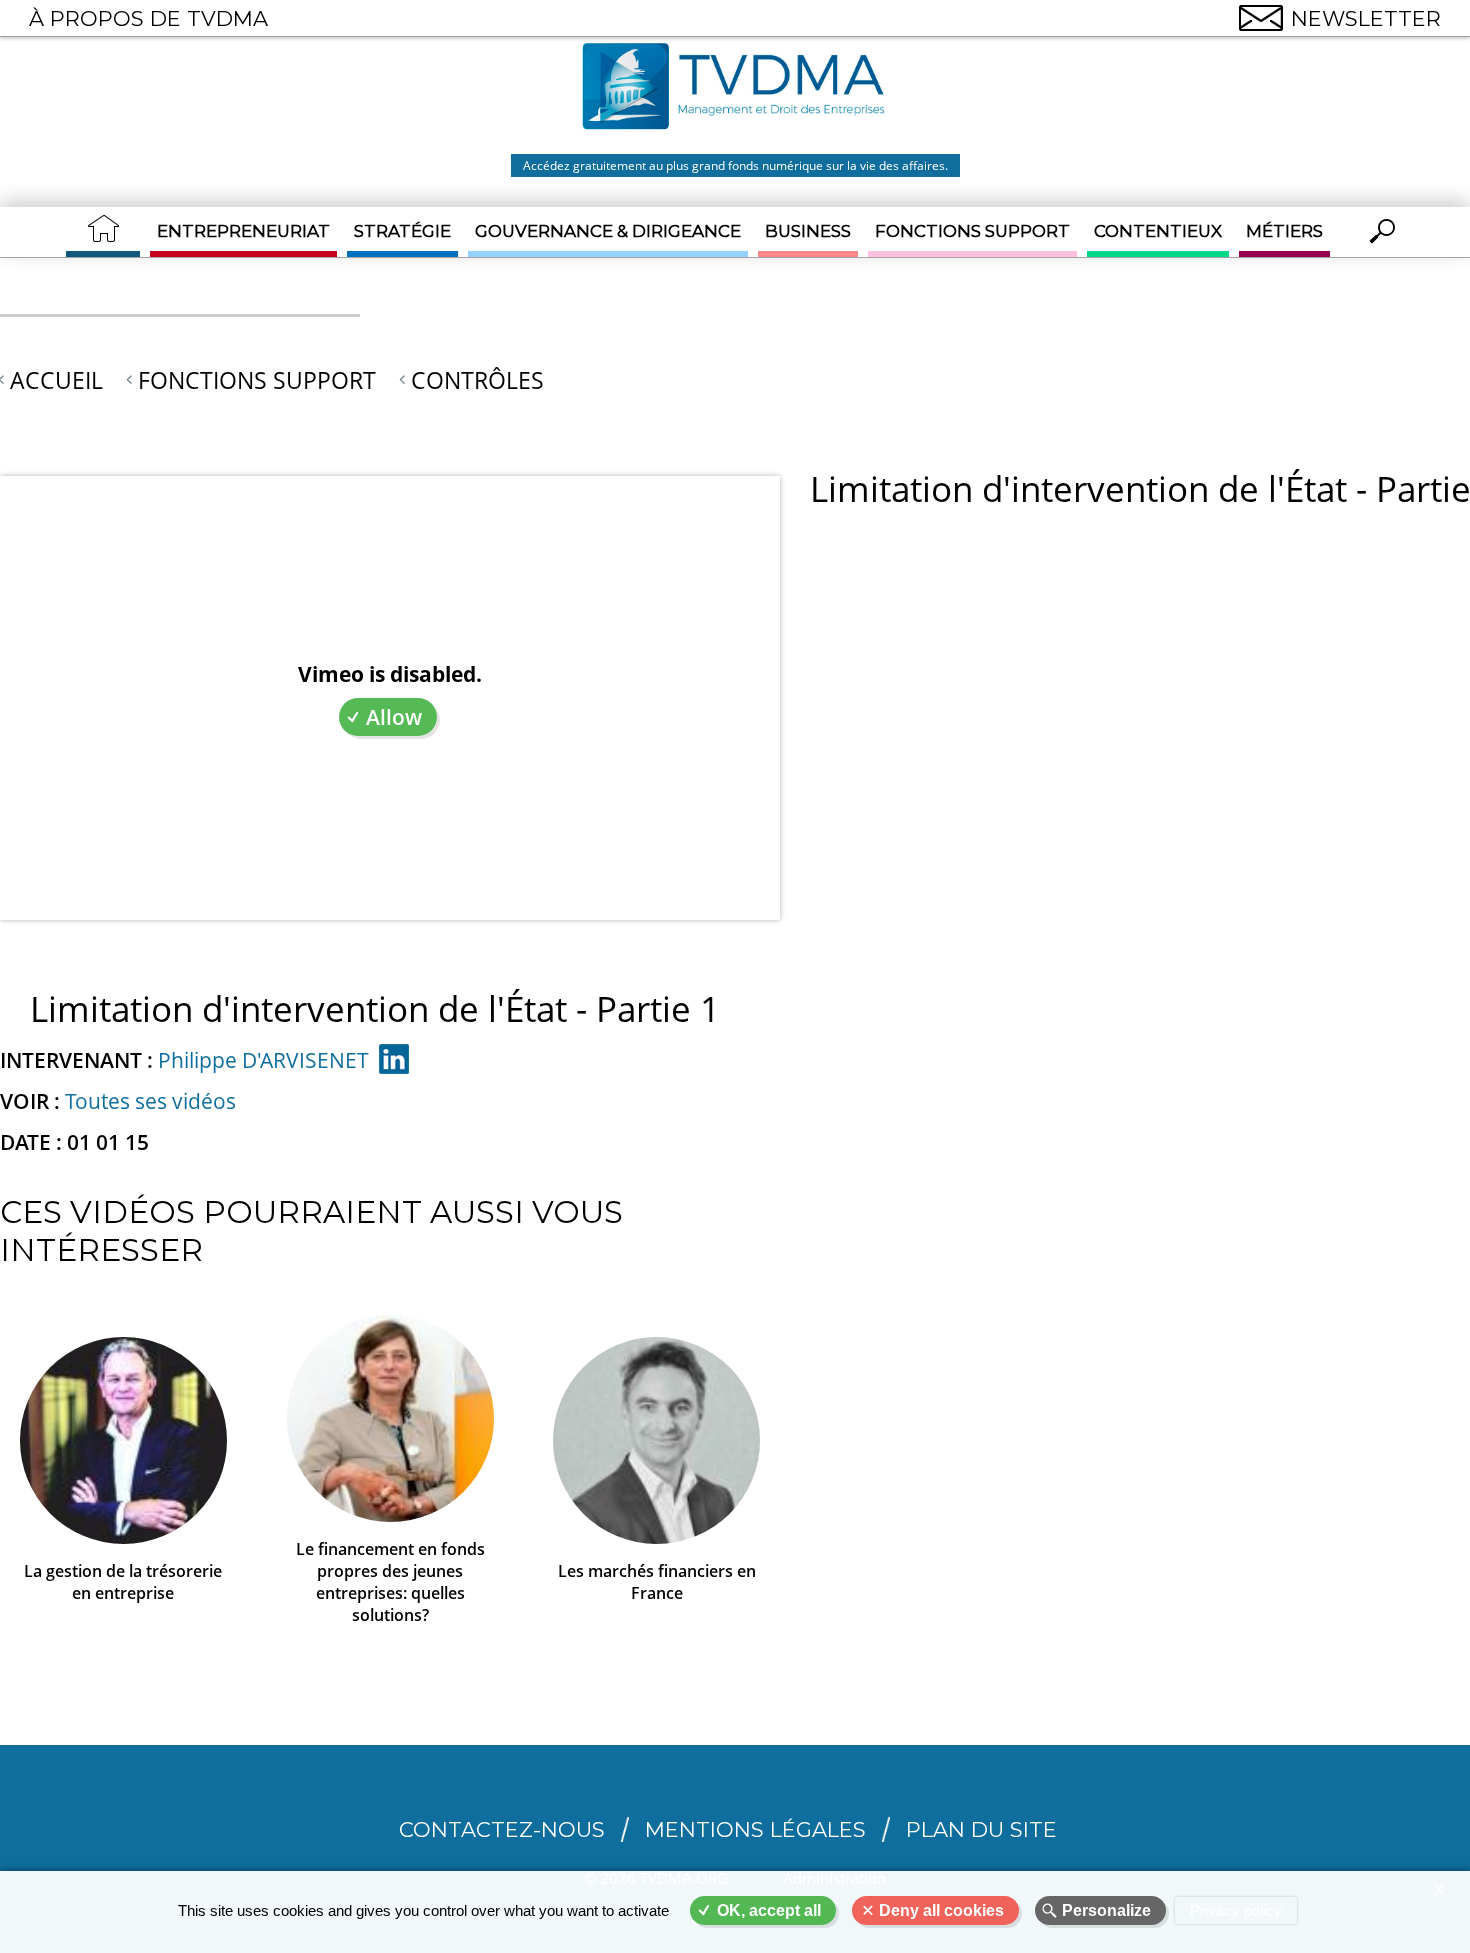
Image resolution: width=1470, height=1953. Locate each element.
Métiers (1284, 231)
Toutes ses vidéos (150, 1101)
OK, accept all (769, 1910)
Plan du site (981, 1829)
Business (808, 231)
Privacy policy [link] (1236, 1910)
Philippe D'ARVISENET (263, 1060)
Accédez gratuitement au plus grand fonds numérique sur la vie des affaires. (735, 165)
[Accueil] (735, 89)
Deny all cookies (941, 1910)
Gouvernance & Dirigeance (608, 231)
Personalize (1106, 1910)
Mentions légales (755, 1829)
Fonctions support (972, 231)
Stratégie (402, 231)
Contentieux (1158, 231)
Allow (394, 717)
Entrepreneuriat (243, 231)
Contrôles (477, 380)
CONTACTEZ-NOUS (502, 1829)
